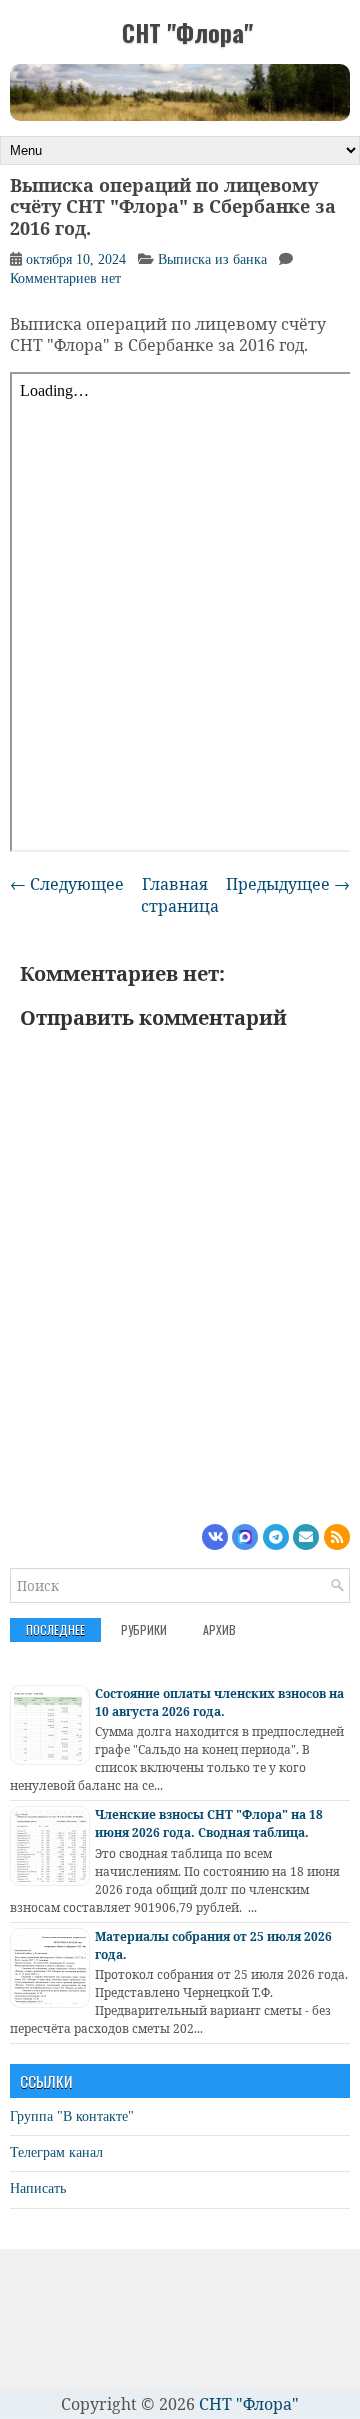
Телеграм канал (56, 2152)
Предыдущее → (288, 884)
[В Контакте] (215, 1537)
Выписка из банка (212, 259)
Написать (38, 2188)
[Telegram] (276, 1537)
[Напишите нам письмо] (306, 1537)
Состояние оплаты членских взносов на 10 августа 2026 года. (219, 1702)
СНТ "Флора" (187, 32)
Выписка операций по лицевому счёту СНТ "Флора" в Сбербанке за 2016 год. (173, 207)
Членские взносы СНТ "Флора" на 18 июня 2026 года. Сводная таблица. (209, 1823)
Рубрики (144, 1629)
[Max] (245, 1537)
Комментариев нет (65, 278)
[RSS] (337, 1537)
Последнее (55, 1629)
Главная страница (180, 895)
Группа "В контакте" (72, 2116)
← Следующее (67, 884)
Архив (219, 1629)
